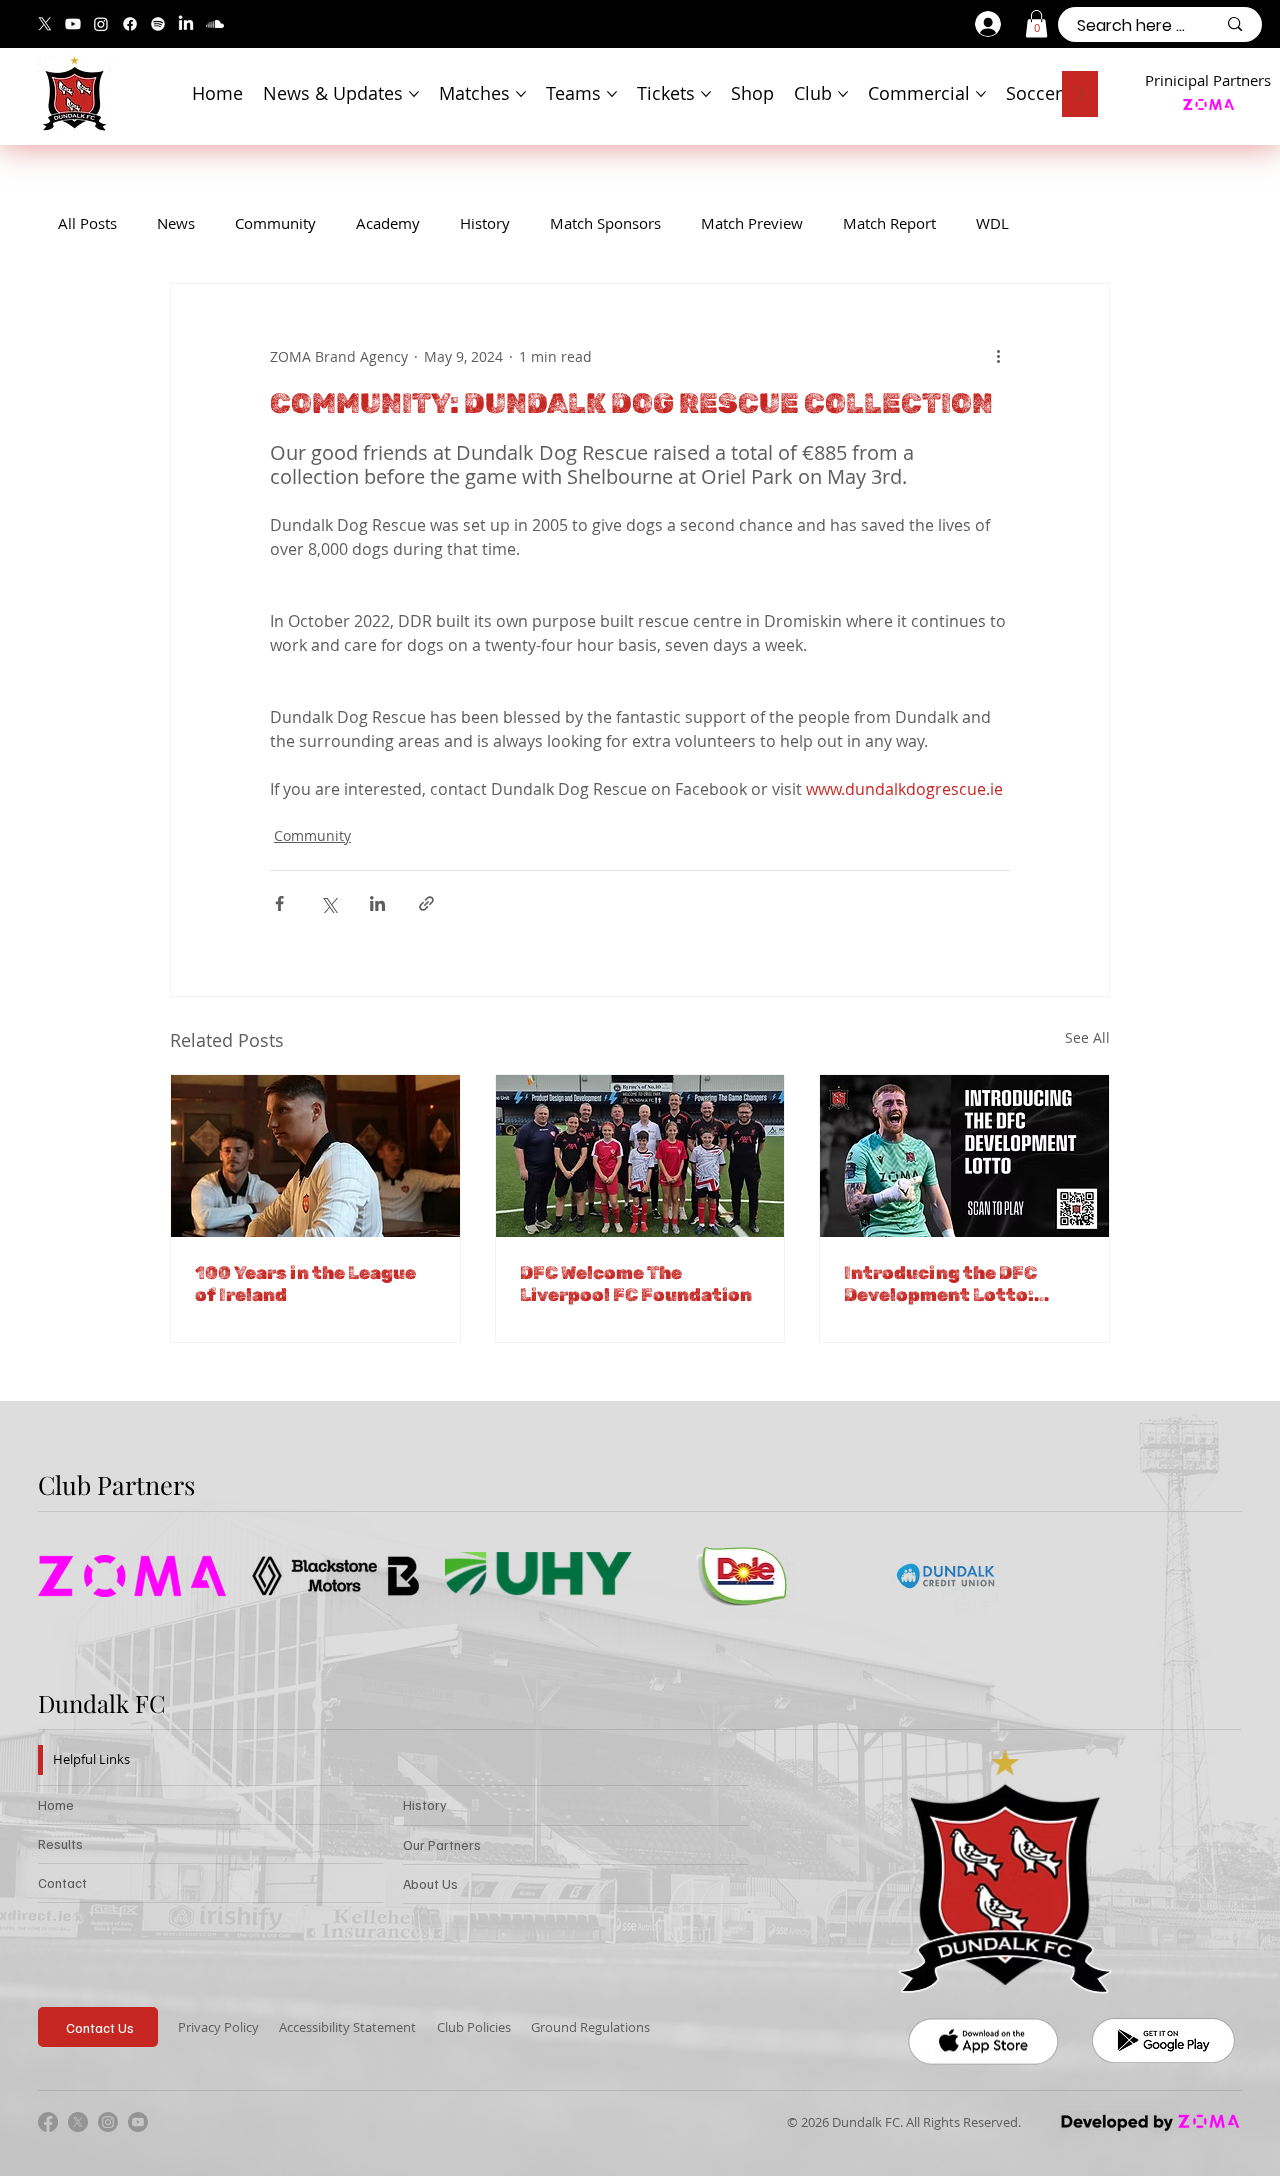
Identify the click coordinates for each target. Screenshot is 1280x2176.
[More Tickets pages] (706, 94)
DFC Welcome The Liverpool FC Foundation (636, 1284)
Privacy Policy (218, 2027)
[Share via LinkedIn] (377, 903)
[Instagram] (101, 24)
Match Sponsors (605, 223)
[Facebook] (130, 24)
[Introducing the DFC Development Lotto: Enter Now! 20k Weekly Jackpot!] (964, 1156)
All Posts (87, 223)
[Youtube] (73, 24)
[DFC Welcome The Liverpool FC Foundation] (640, 1156)
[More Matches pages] (521, 94)
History (485, 223)
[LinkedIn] (186, 24)
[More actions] (998, 356)
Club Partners (116, 1484)
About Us (430, 1883)
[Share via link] (426, 903)
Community (275, 223)
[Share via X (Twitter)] (328, 903)
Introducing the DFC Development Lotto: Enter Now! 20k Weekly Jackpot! (951, 1284)
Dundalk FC (102, 1703)
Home (56, 1804)
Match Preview (752, 223)
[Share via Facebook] (279, 903)
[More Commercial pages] (981, 94)
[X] (45, 24)
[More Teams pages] (612, 94)
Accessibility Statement (347, 2027)
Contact (62, 1882)
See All (1087, 1037)
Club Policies (474, 2027)
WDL (992, 223)
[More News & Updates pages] (414, 94)
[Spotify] (158, 24)
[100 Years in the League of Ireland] (315, 1156)
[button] (1036, 23)
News (176, 223)
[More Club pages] (843, 94)
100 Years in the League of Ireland (305, 1284)
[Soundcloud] (215, 24)
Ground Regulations (590, 2027)
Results (60, 1843)
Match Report (889, 223)
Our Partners (442, 1844)
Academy (388, 223)
